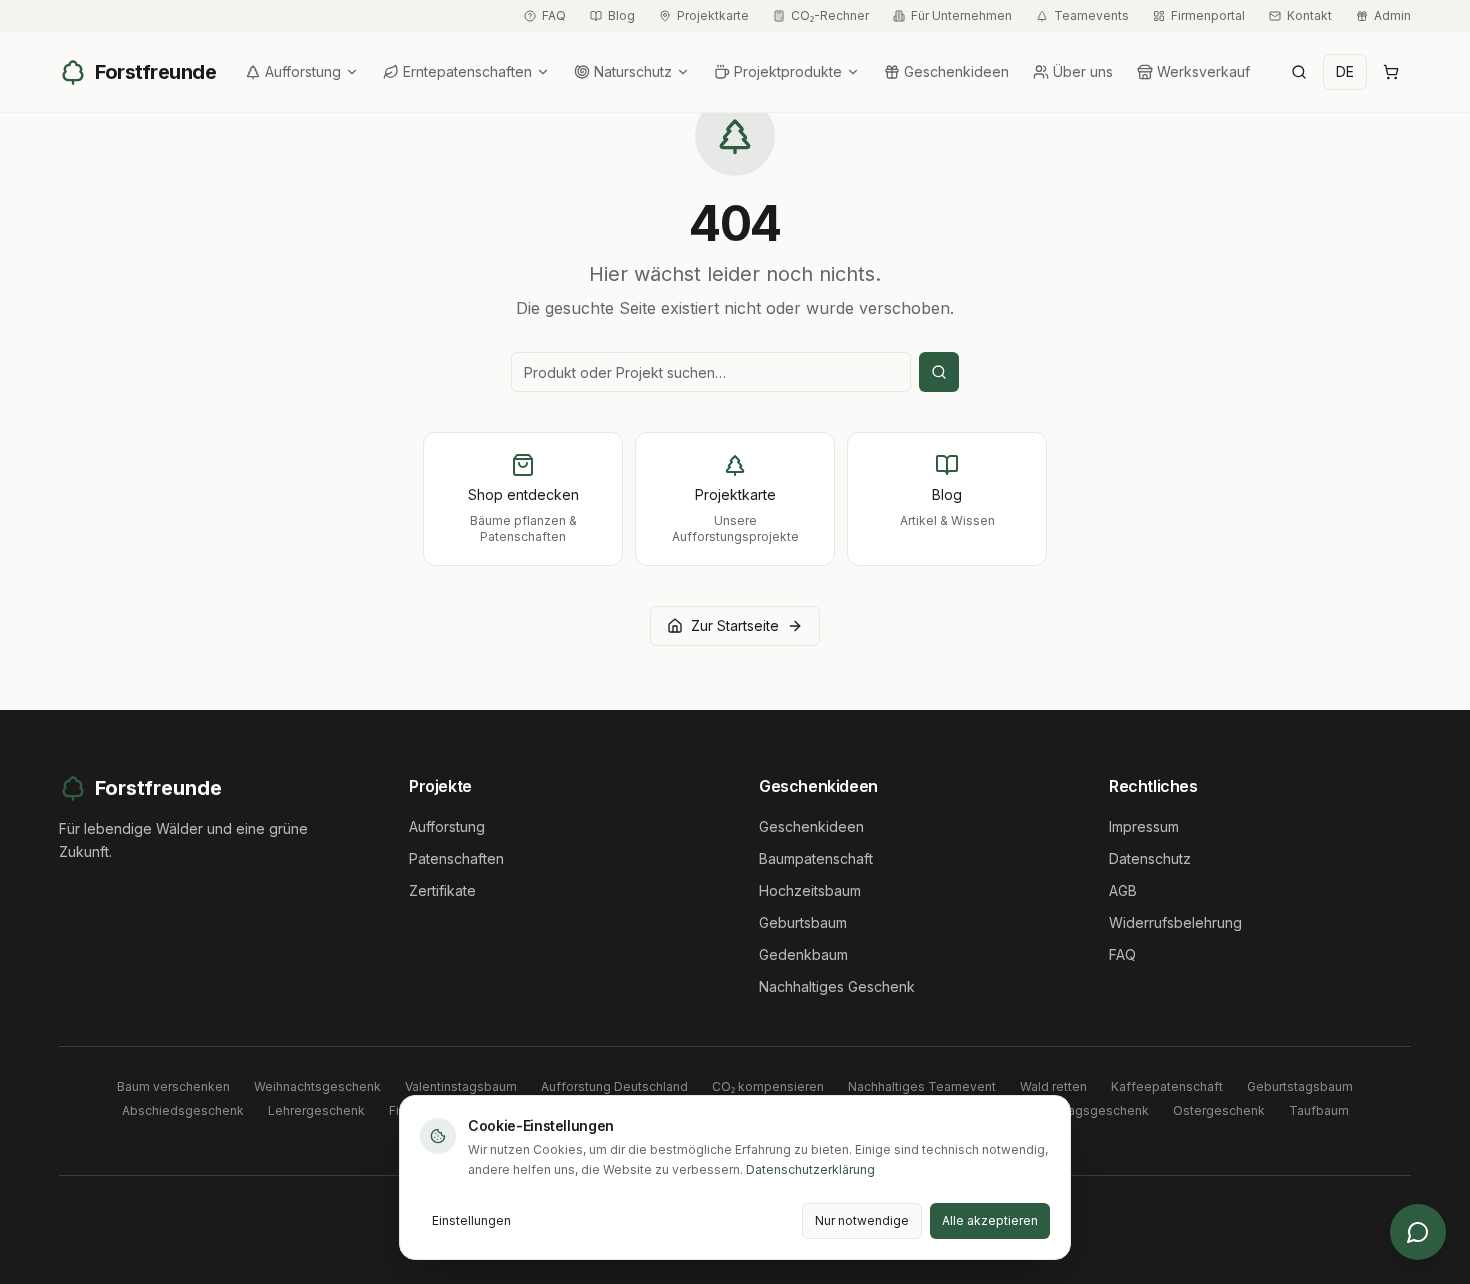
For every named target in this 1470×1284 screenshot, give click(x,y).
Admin (1392, 15)
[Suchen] (939, 372)
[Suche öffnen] (1299, 72)
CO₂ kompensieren (768, 1086)
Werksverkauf (1203, 71)
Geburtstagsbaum (1300, 1086)
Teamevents (1091, 15)
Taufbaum (1319, 1110)
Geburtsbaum (803, 922)
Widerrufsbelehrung (1175, 922)
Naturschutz (633, 71)
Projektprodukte (788, 71)
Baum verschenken (173, 1086)
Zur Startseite (735, 625)
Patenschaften (456, 858)
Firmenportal (1208, 15)
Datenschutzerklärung (810, 1169)
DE (1345, 71)
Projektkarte (713, 15)
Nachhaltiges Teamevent (922, 1086)
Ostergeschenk (1219, 1110)
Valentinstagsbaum (461, 1086)
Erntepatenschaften (467, 71)
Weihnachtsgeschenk (317, 1086)
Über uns (1083, 71)
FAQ (554, 15)
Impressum (1144, 826)
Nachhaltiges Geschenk (837, 986)
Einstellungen (471, 1220)
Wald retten (1053, 1086)
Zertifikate (442, 890)
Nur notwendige (862, 1220)
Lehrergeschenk (316, 1110)
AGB (1123, 890)
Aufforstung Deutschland (614, 1086)
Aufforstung (303, 71)
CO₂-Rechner (830, 15)
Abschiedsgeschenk (183, 1110)
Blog (621, 15)
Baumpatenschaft (816, 858)
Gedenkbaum (803, 954)
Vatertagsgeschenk (1091, 1110)
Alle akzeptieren (990, 1220)
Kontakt (1309, 15)
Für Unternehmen (961, 15)
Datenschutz (1150, 858)
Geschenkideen (956, 71)
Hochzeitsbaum (810, 890)
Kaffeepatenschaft (1167, 1086)
